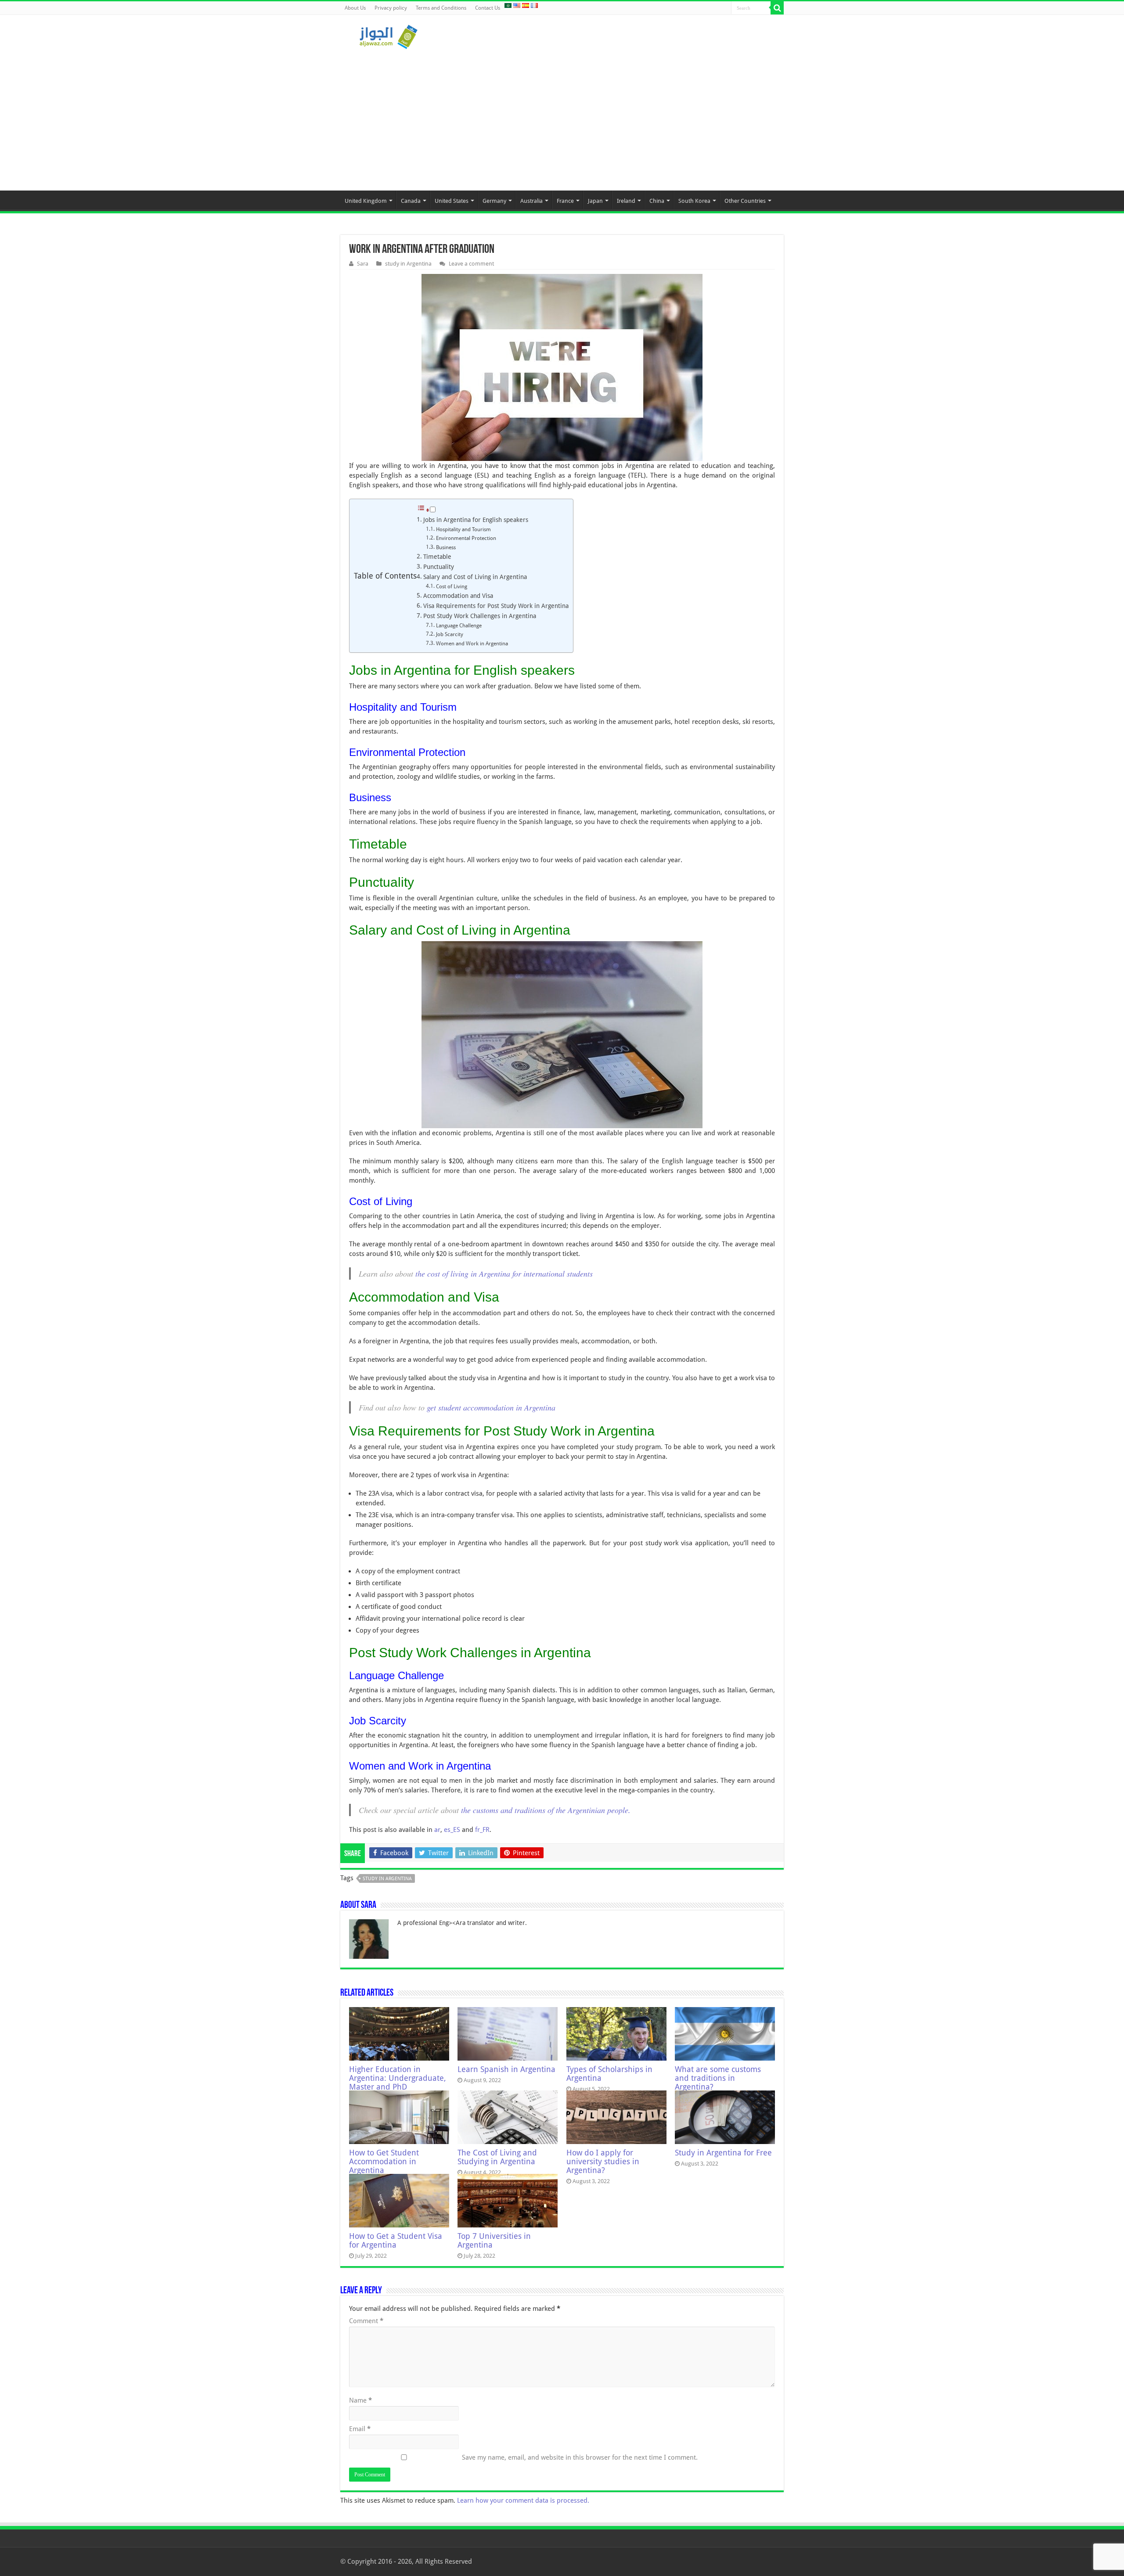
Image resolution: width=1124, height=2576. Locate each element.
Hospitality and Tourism (463, 529)
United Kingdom (366, 201)
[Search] (777, 8)
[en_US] (517, 5)
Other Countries (745, 201)
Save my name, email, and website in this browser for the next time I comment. (580, 2457)
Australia (531, 201)
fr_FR (482, 1830)
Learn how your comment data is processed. (523, 2500)
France (565, 201)
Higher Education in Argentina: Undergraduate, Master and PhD (398, 2078)
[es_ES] (526, 5)
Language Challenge (459, 626)
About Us (355, 8)
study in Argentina (408, 264)
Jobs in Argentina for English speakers (476, 520)
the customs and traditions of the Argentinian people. (546, 1810)
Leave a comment (471, 264)
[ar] (508, 5)
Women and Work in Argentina (472, 644)
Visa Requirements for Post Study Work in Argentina (496, 606)
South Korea (694, 201)
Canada (411, 201)
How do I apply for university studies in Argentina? (603, 2162)
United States (452, 201)
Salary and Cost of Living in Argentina (475, 577)
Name (360, 2400)
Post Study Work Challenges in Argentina (480, 616)
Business (446, 547)
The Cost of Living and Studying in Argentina (497, 2157)
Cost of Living (452, 586)
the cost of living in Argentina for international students (504, 1274)
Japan (595, 201)
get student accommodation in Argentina (491, 1407)
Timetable (437, 557)
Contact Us (488, 8)
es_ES (452, 1830)
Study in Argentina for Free (723, 2153)
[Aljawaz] (389, 35)
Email (360, 2429)
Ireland (626, 201)
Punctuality (439, 567)
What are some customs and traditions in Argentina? (718, 2078)
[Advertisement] (562, 116)
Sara (363, 264)
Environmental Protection (466, 538)
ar (437, 1830)
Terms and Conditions (441, 8)
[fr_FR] (534, 5)
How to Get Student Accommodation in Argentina (384, 2162)
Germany (494, 201)
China (657, 201)
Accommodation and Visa (458, 596)
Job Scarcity (450, 634)
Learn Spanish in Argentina (506, 2069)
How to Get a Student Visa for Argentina (396, 2241)
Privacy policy (391, 8)
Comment (366, 2321)
